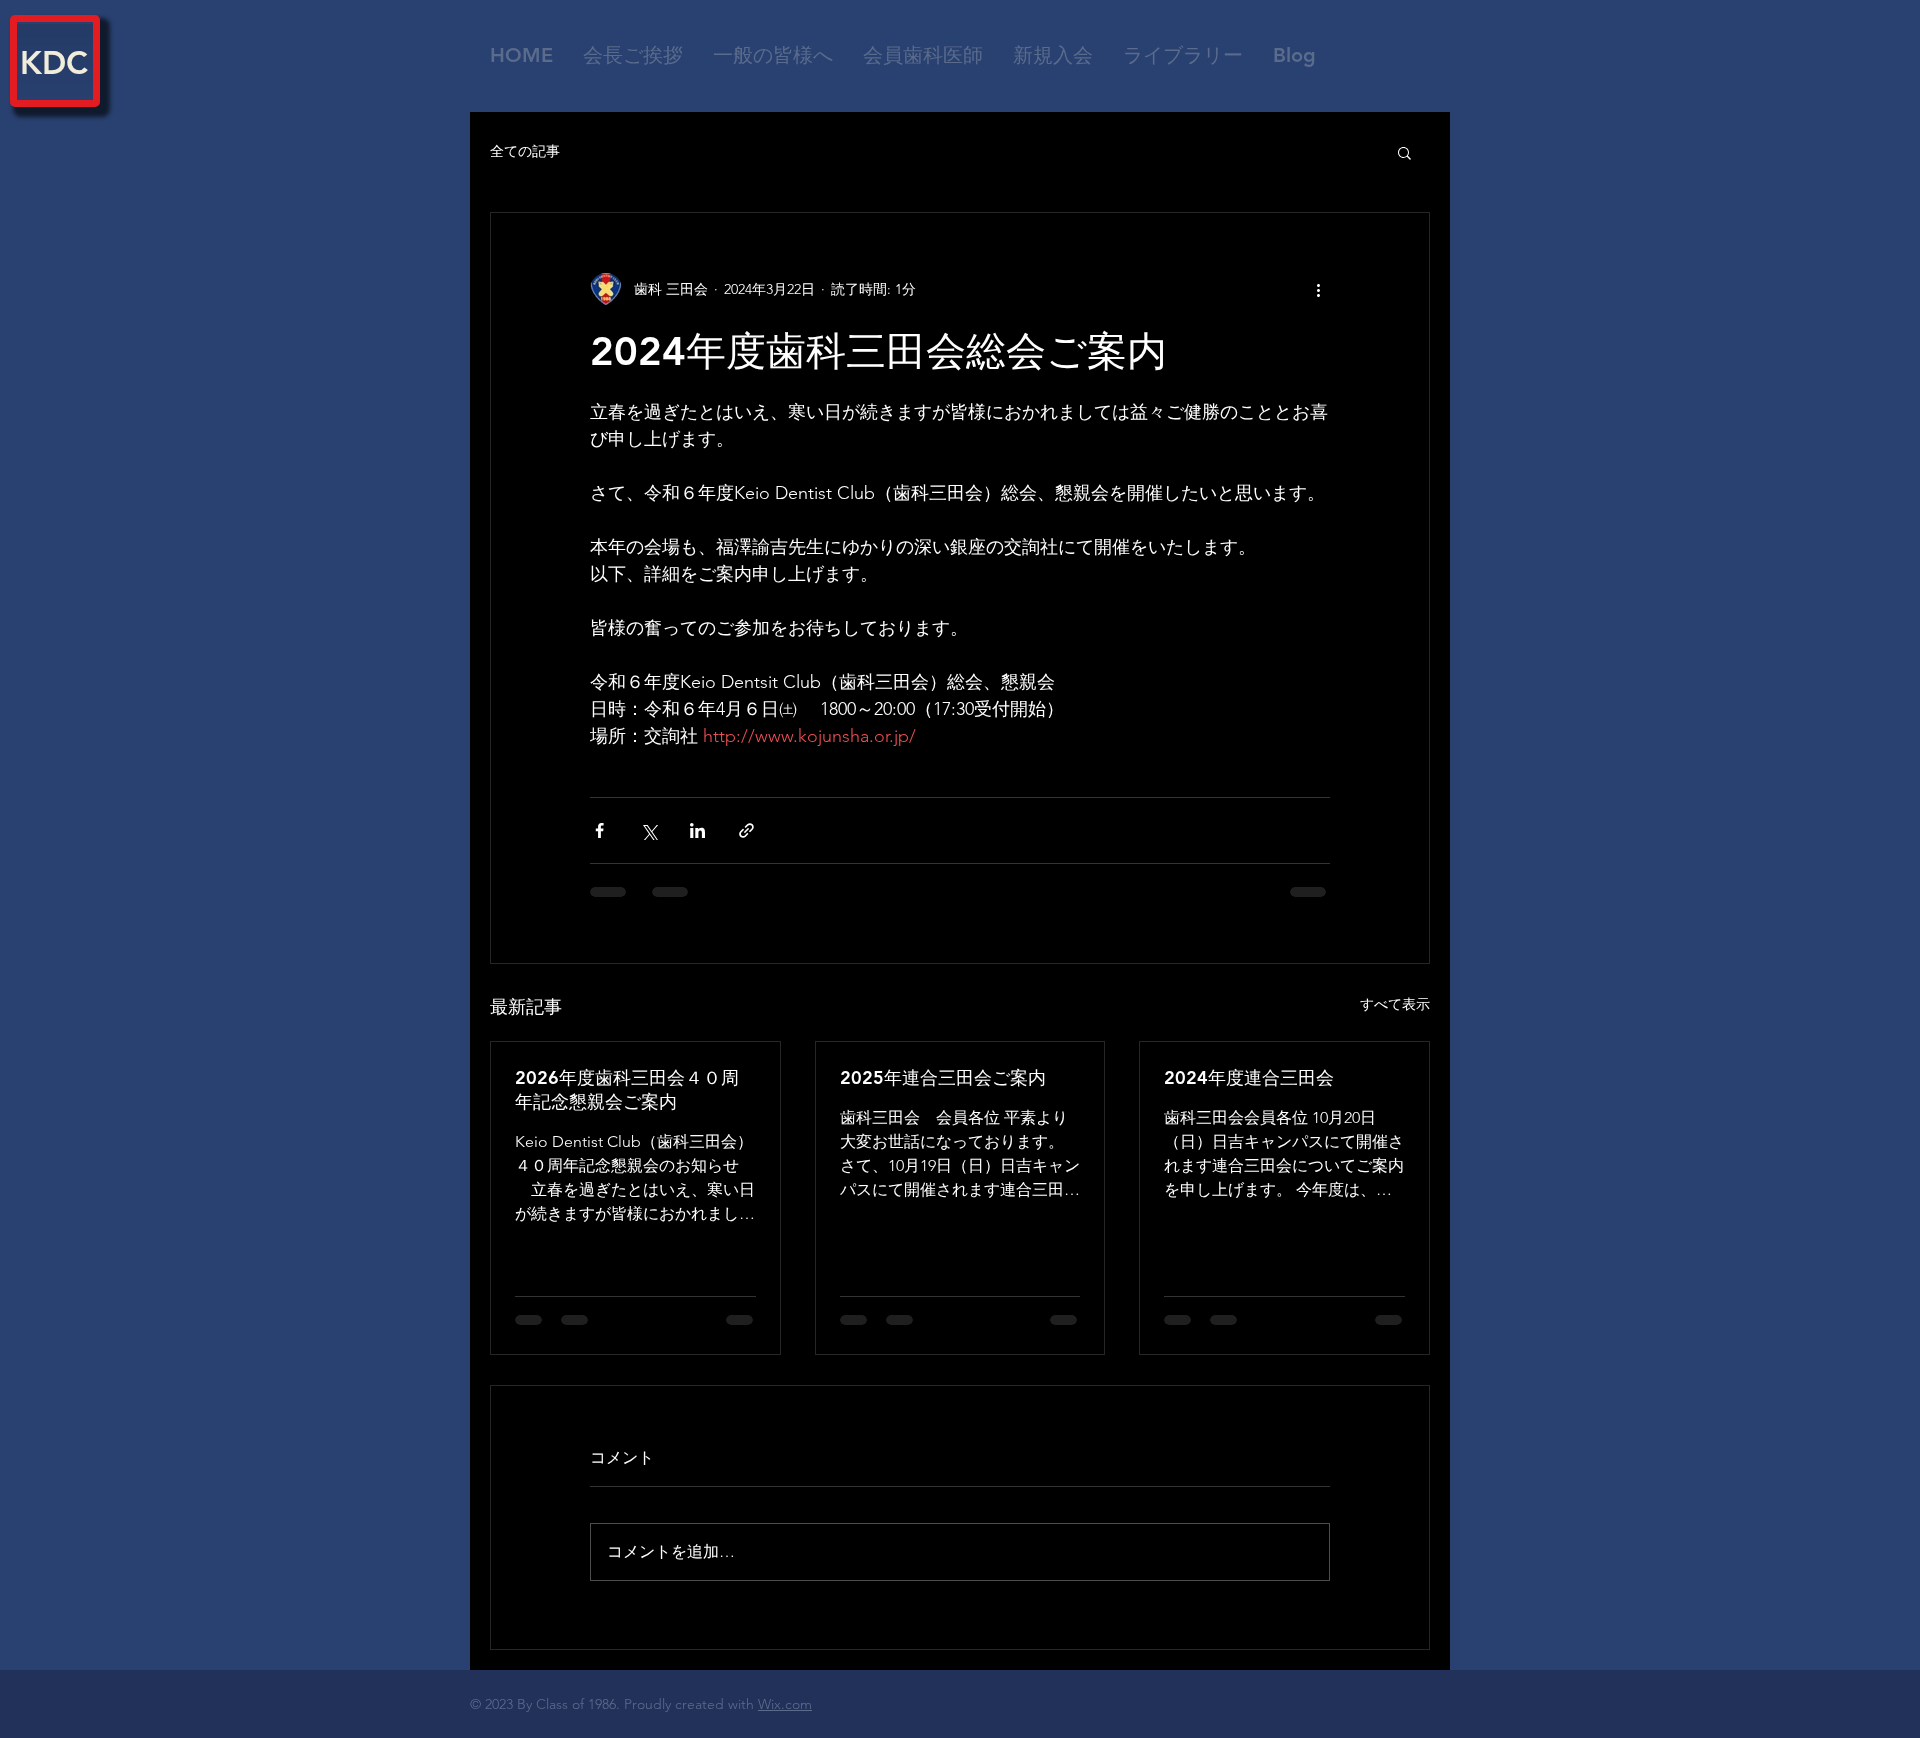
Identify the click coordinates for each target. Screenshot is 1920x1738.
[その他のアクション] (1318, 289)
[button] (923, 55)
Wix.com (785, 1704)
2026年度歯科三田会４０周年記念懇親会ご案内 (627, 1089)
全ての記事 (525, 151)
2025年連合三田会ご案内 (943, 1077)
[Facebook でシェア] (599, 830)
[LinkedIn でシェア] (697, 830)
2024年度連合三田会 (1249, 1077)
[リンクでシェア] (746, 830)
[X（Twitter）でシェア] (648, 830)
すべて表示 (1395, 1004)
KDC (54, 62)
